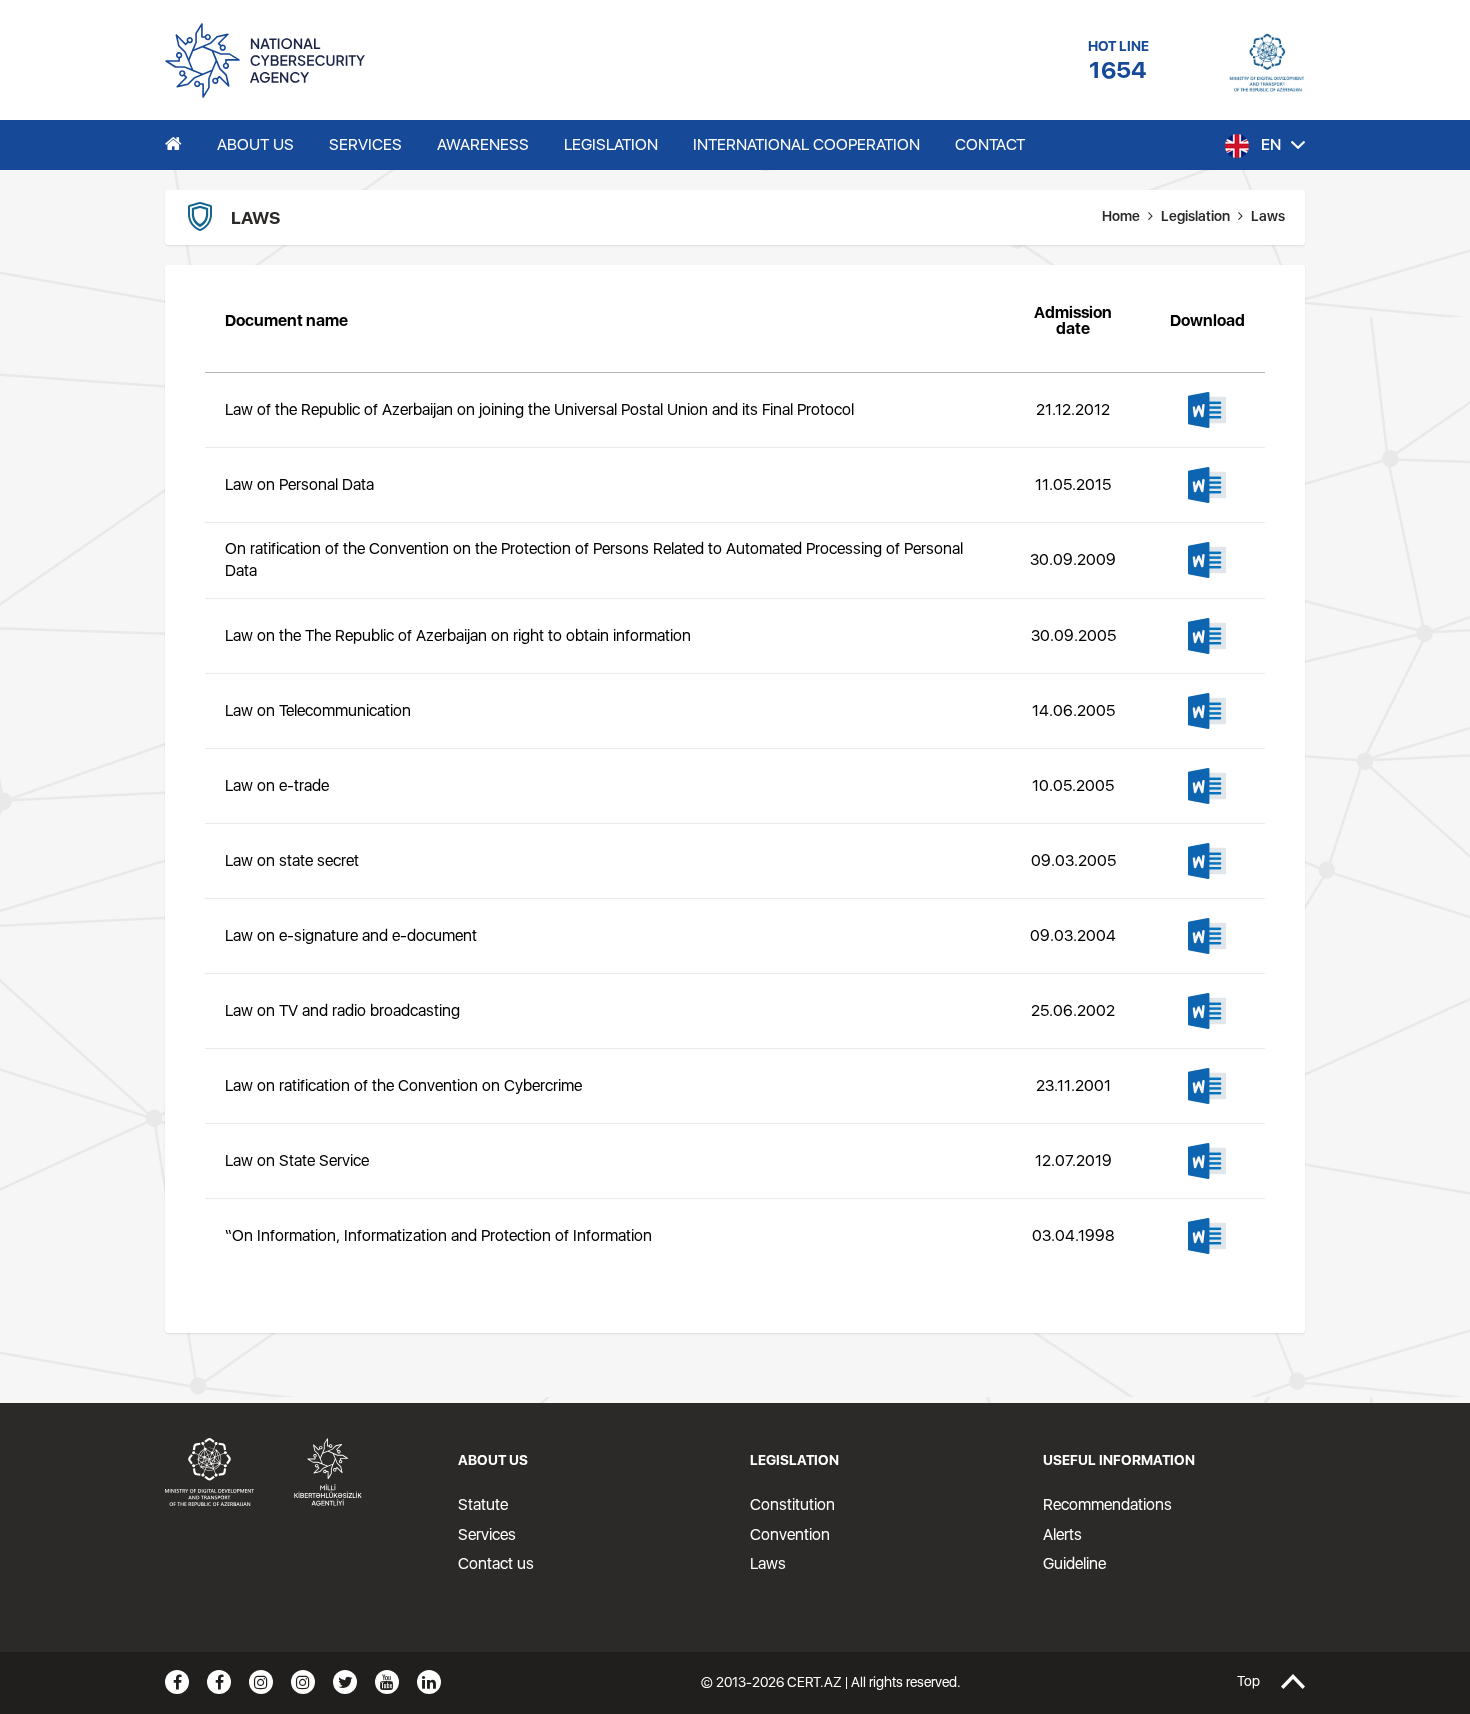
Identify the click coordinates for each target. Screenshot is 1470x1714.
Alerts (1062, 1534)
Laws (768, 1563)
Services (487, 1534)
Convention (790, 1534)
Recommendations (1107, 1504)
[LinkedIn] (429, 1682)
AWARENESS (483, 144)
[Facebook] (177, 1682)
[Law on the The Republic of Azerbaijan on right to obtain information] (1207, 636)
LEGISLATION (611, 144)
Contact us (496, 1563)
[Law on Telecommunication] (1207, 711)
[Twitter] (345, 1682)
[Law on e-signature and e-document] (1207, 936)
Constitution (792, 1504)
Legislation (1195, 216)
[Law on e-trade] (1207, 786)
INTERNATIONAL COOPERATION (806, 144)
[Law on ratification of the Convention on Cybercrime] (1207, 1086)
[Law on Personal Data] (1207, 485)
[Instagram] (261, 1682)
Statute (483, 1504)
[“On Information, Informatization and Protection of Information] (1207, 1236)
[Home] (173, 145)
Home (1121, 216)
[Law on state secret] (1207, 861)
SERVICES (365, 144)
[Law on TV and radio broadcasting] (1207, 1011)
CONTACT (990, 144)
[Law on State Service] (1207, 1161)
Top (1248, 1681)
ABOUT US (255, 144)
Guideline (1074, 1563)
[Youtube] (387, 1682)
